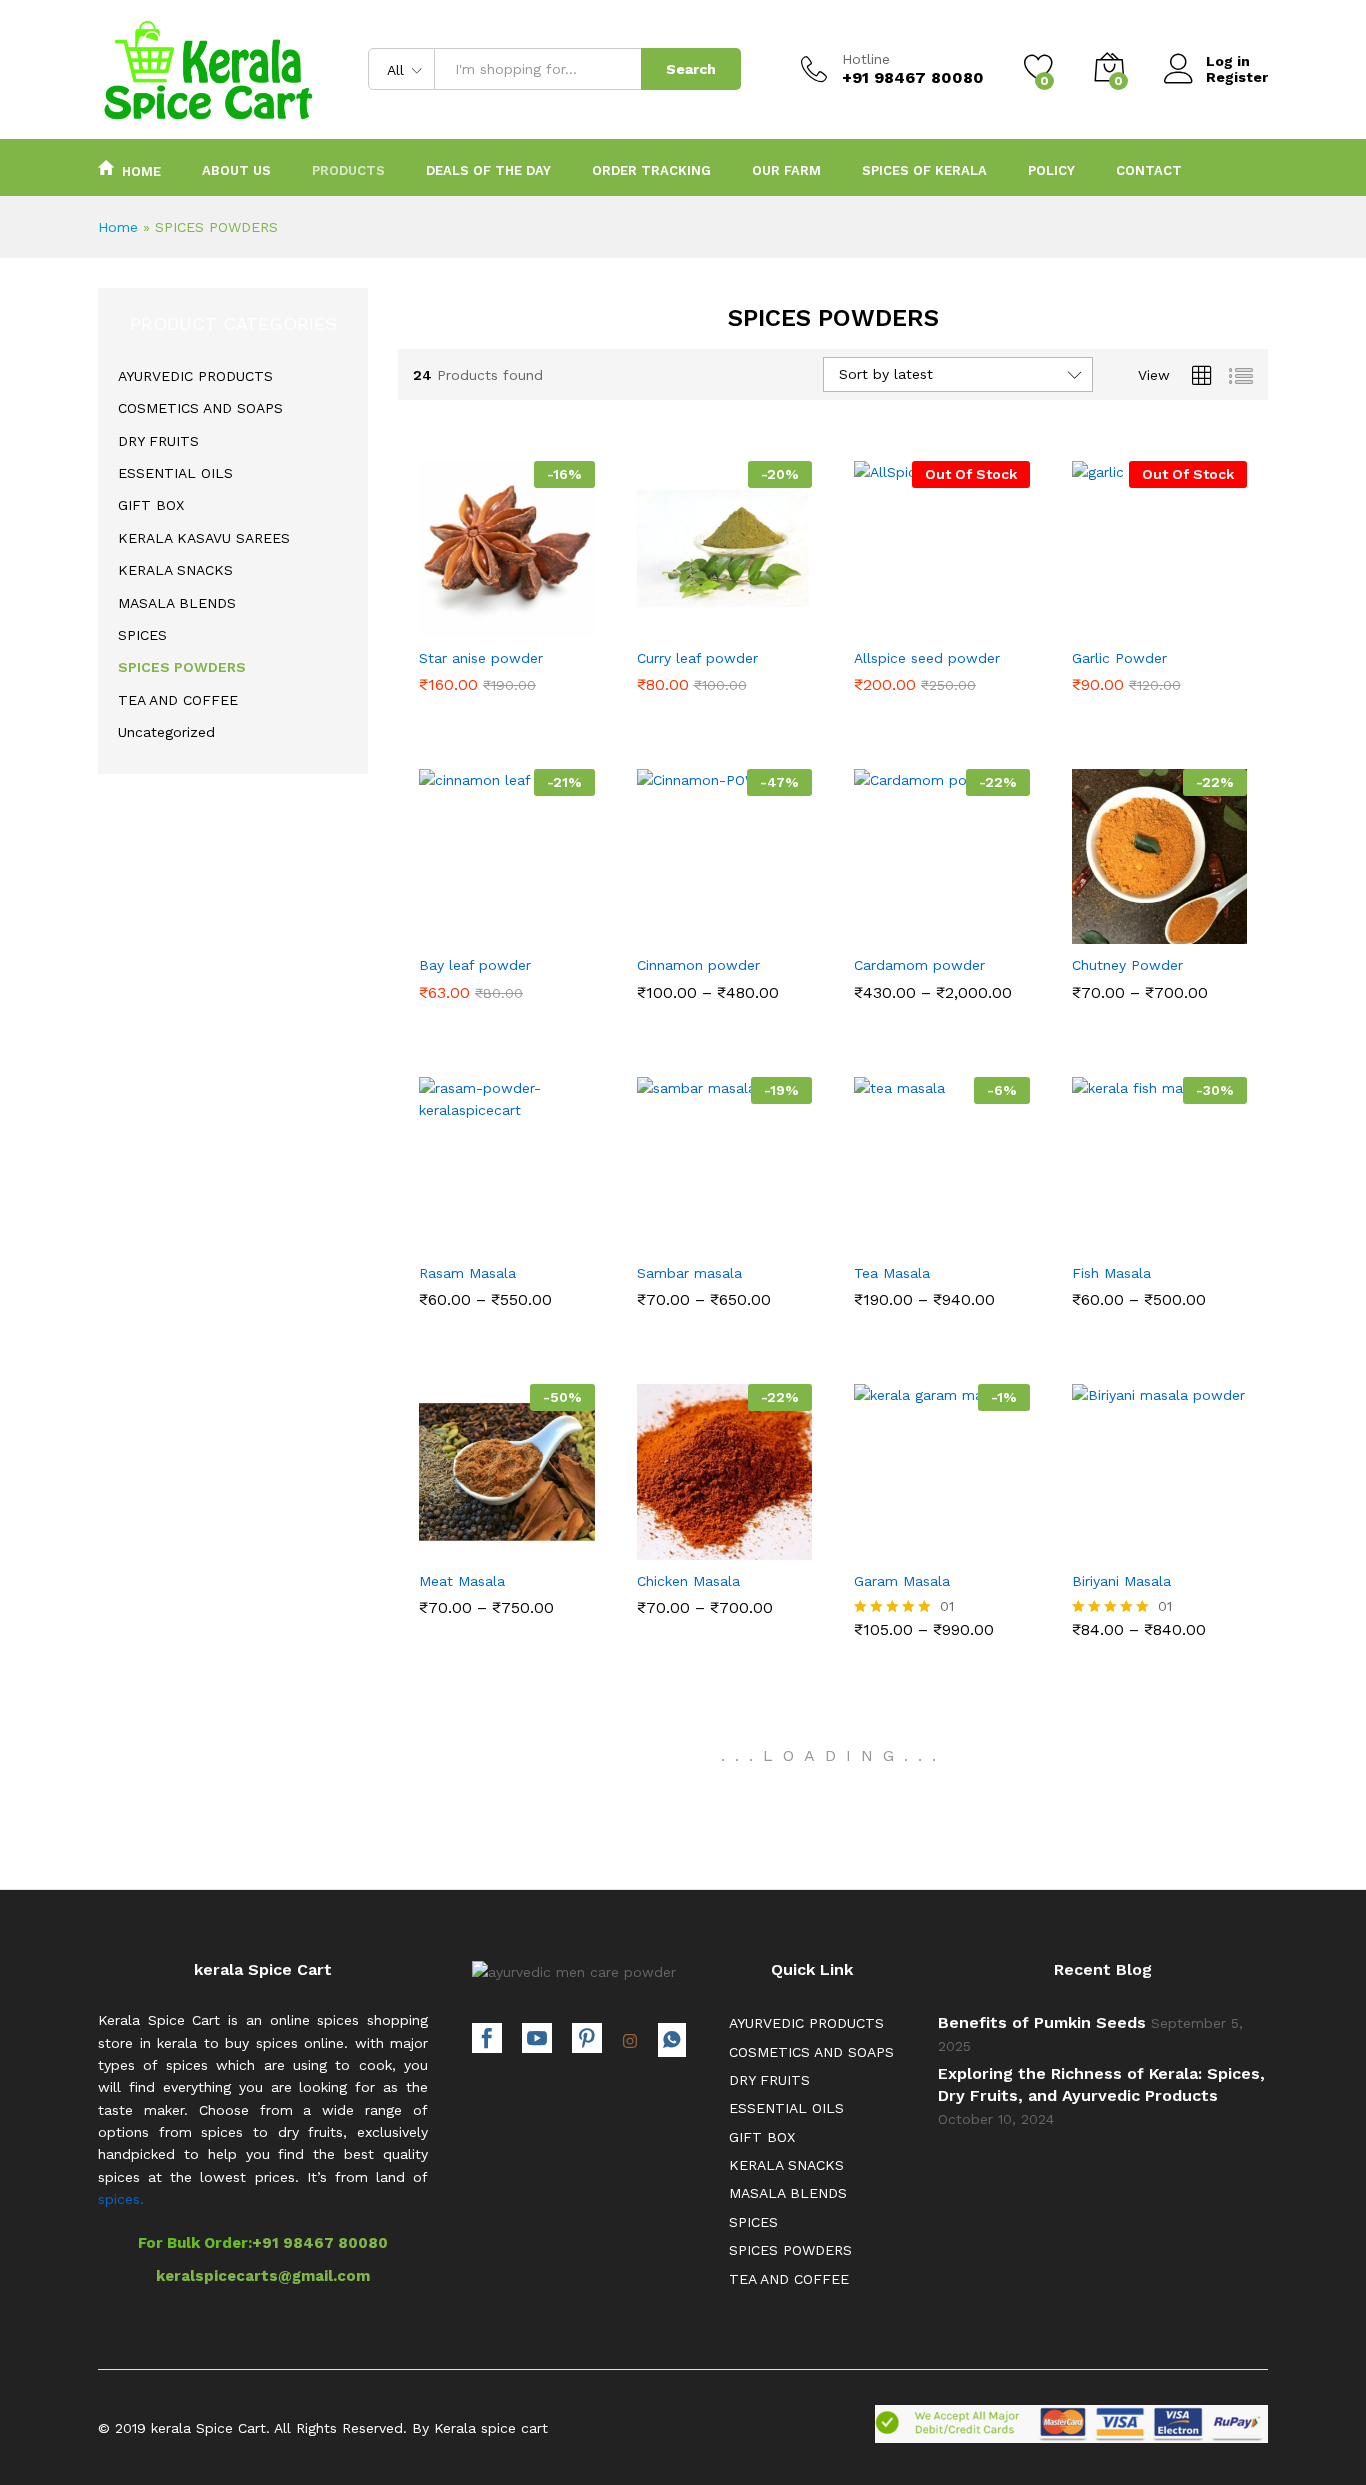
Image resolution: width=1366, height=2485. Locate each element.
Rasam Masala (467, 1273)
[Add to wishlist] (530, 620)
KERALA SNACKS (175, 570)
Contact (1149, 170)
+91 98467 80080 (320, 2243)
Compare (576, 620)
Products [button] (348, 170)
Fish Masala (1111, 1273)
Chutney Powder (1127, 965)
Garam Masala (902, 1581)
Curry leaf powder (697, 658)
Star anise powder (481, 658)
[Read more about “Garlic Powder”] (1090, 620)
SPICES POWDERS (182, 667)
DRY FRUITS (158, 441)
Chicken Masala (688, 1581)
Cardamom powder (919, 965)
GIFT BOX (151, 505)
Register (1237, 77)
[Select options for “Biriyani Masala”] (1090, 1543)
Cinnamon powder (698, 965)
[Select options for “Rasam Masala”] (438, 1235)
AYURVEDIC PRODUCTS (195, 376)
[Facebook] (487, 2040)
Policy (1051, 170)
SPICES (142, 635)
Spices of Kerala (924, 170)
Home (141, 171)
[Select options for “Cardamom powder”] (873, 927)
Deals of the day (488, 170)
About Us (236, 170)
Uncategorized (166, 732)
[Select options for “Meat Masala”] (438, 1543)
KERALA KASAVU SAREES (204, 538)
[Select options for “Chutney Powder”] (1090, 927)
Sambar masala (689, 1273)
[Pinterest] (587, 2040)
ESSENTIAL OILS (175, 473)
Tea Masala (892, 1273)
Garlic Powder (1119, 658)
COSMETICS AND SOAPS (200, 408)
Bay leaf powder (475, 965)
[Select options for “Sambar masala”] (655, 1235)
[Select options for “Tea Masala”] (873, 1235)
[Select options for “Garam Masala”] (873, 1543)
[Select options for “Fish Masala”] (1090, 1235)
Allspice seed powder (927, 658)
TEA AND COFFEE (178, 700)
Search (691, 69)
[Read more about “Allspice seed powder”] (873, 620)
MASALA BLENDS (177, 603)
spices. (121, 2199)
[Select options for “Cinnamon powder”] (655, 927)
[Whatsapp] (672, 2040)
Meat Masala (462, 1581)
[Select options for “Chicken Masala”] (655, 1543)
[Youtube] (537, 2040)
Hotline (866, 59)
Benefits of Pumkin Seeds (1042, 2022)
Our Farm (786, 170)
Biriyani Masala (1121, 1581)
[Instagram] (630, 2042)
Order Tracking (651, 170)
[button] (438, 620)
